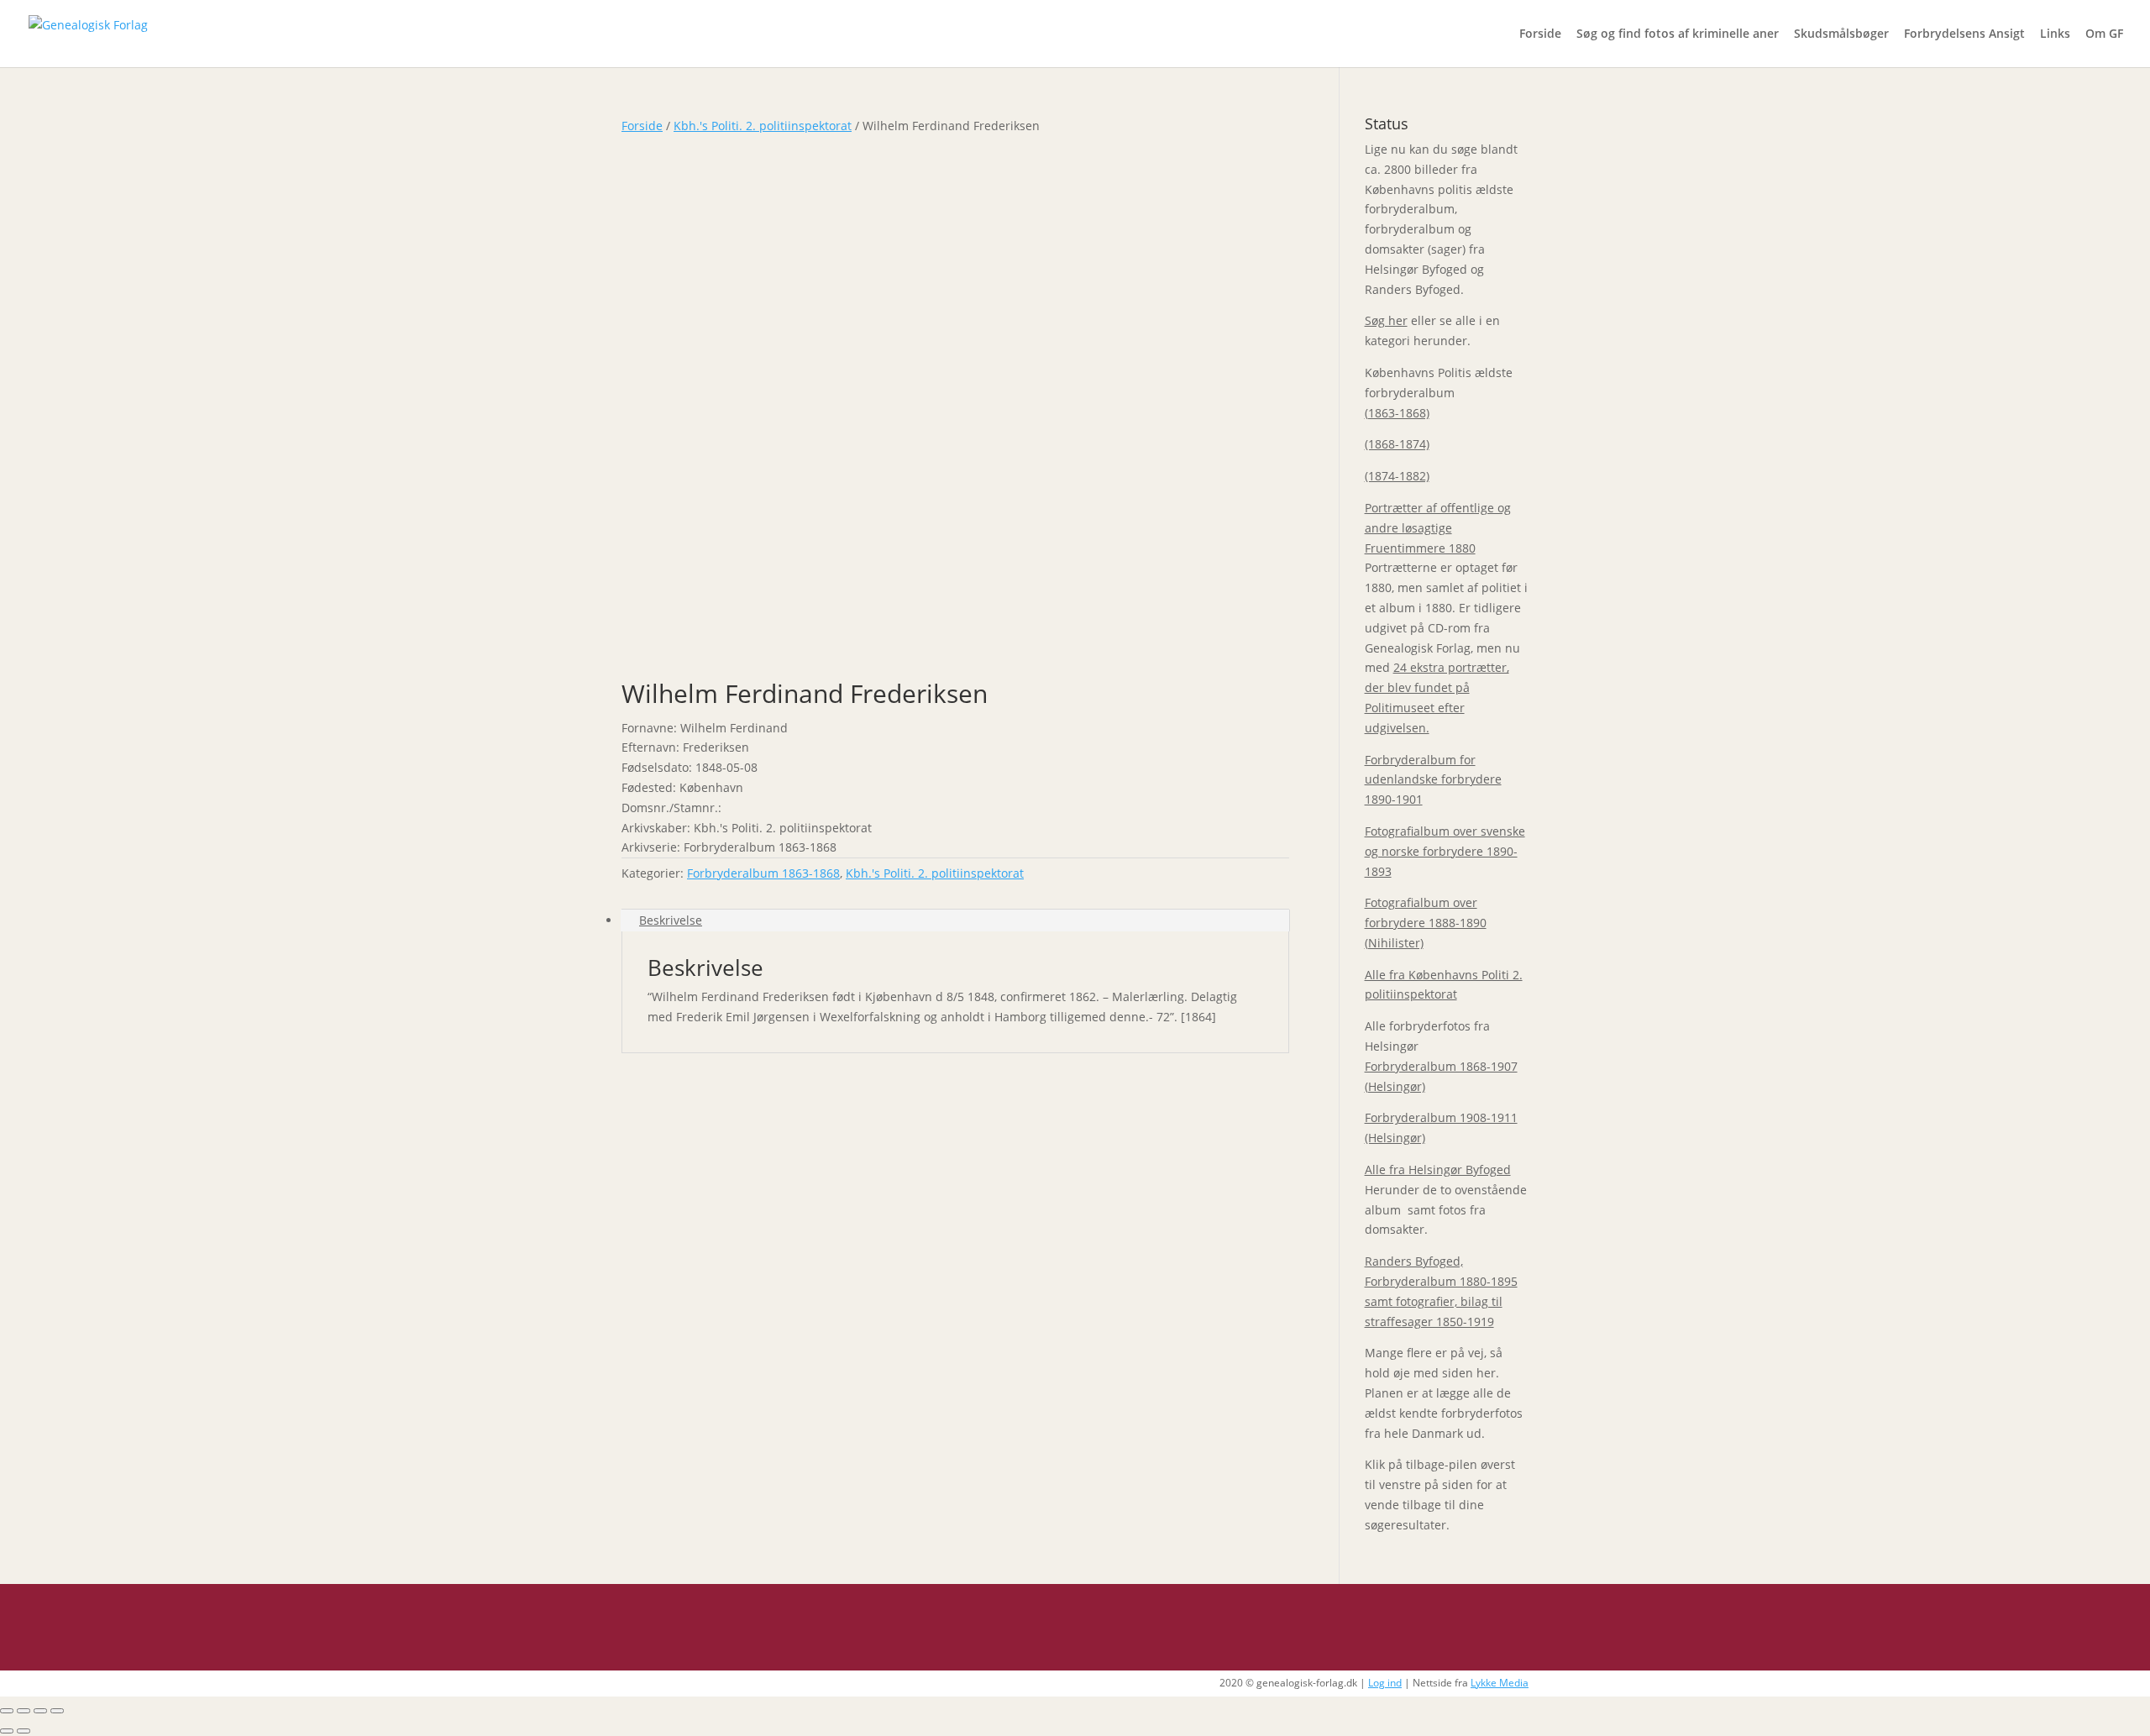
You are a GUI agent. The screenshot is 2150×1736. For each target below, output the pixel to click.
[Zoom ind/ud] (57, 1711)
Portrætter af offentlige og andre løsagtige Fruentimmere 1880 (1438, 528)
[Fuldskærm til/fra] (40, 1711)
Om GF (2104, 34)
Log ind (1385, 1683)
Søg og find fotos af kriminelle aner (1678, 34)
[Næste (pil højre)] (24, 1731)
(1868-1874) (1397, 444)
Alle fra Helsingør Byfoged (1438, 1170)
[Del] (24, 1711)
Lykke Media (1500, 1683)
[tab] (955, 920)
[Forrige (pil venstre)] (7, 1731)
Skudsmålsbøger (1841, 34)
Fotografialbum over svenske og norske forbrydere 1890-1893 (1445, 851)
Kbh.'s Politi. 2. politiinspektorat (763, 126)
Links (2055, 34)
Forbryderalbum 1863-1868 (763, 873)
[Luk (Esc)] (7, 1711)
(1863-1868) (1397, 413)
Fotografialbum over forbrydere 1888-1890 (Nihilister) (1426, 923)
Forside (1540, 34)
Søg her (1386, 320)
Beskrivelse (671, 920)
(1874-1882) (1397, 476)
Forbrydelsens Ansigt (1964, 34)
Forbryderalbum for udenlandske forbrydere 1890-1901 (1433, 780)
